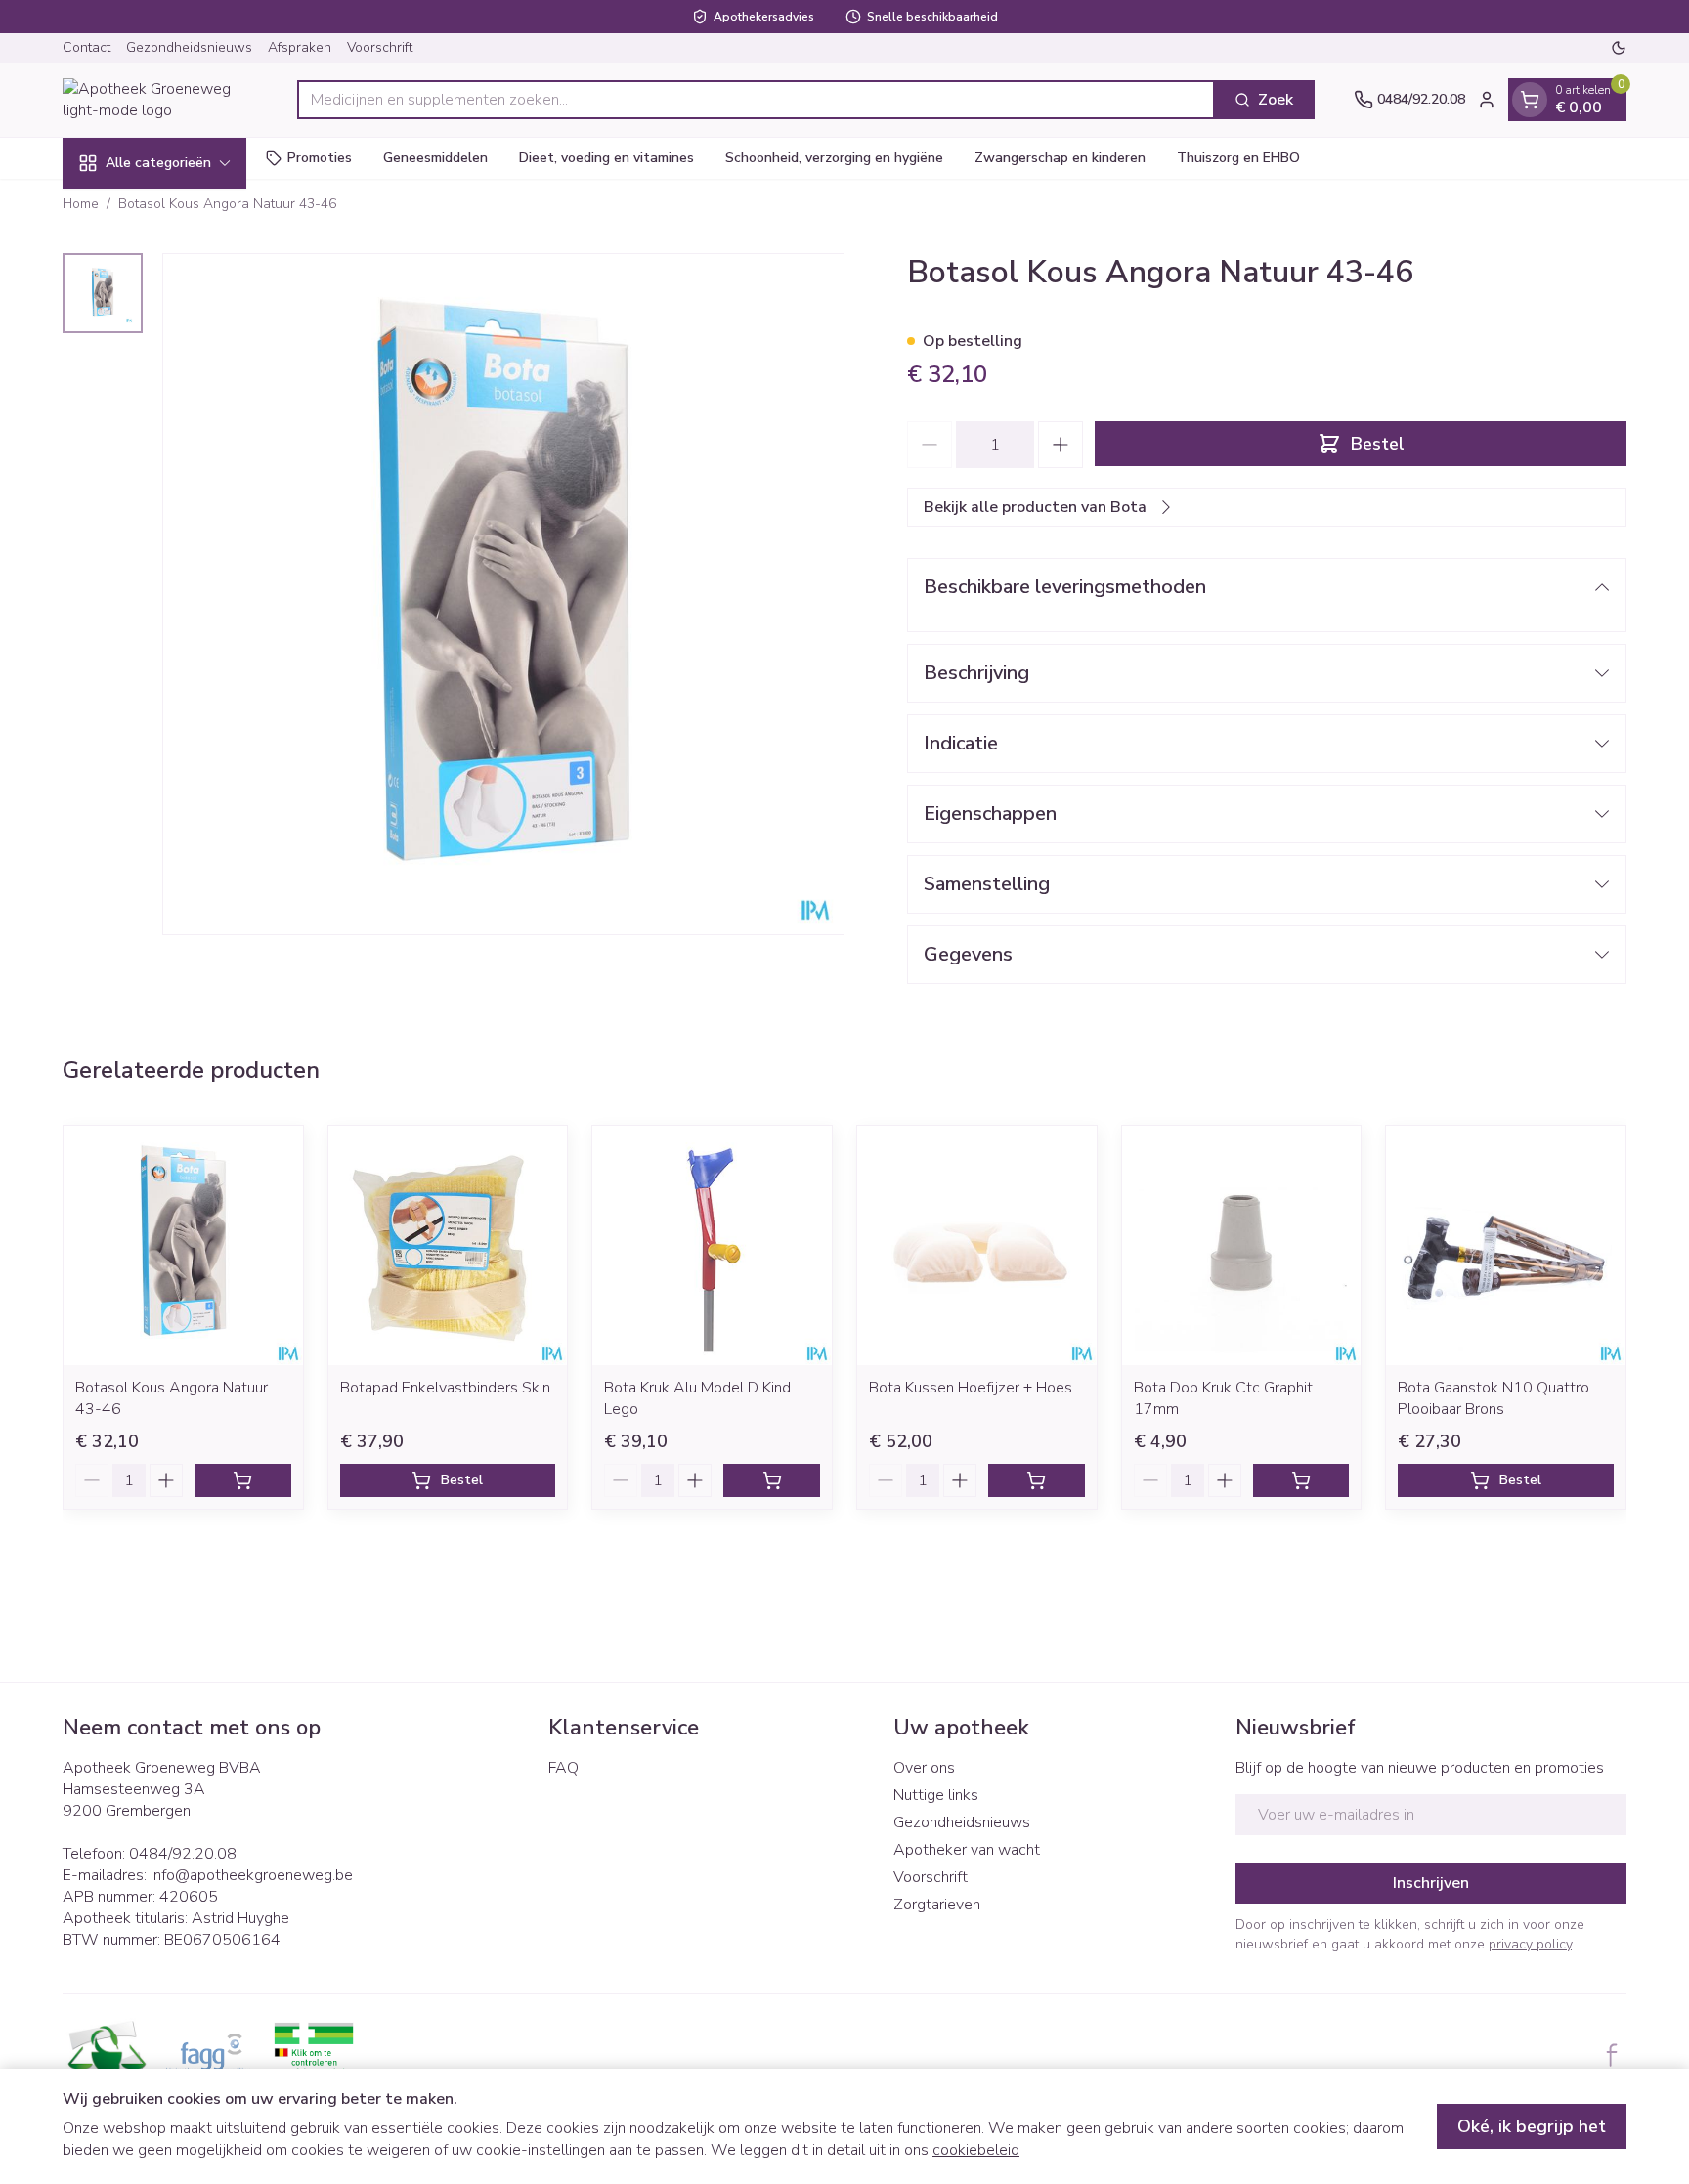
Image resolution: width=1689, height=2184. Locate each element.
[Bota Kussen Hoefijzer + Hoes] (977, 1245)
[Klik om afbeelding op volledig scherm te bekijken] (503, 594)
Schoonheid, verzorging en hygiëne (834, 158)
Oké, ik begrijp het (1532, 2126)
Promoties (320, 158)
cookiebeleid (976, 2150)
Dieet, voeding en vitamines (606, 158)
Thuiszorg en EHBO (1238, 158)
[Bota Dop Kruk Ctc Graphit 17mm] (1242, 1245)
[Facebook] (1612, 2055)
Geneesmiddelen (435, 158)
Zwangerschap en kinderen (1060, 158)
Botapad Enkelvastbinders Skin (445, 1388)
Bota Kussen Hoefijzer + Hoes (971, 1388)
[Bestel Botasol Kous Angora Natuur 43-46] (243, 1480)
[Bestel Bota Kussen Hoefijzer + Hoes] (1037, 1480)
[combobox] (756, 100)
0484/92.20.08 (183, 1854)
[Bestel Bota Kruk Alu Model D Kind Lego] (772, 1480)
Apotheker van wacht (967, 1850)
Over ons (924, 1768)
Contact (87, 47)
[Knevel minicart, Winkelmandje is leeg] (1530, 100)
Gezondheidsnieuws (189, 47)
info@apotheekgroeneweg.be (252, 1875)
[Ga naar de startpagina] (160, 100)
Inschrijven (1431, 1883)
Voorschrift (380, 47)
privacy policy (1530, 1944)
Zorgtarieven (937, 1905)
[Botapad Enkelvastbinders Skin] (448, 1245)
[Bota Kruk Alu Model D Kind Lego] (712, 1245)
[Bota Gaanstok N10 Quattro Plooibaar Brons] (1506, 1245)
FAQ (563, 1768)
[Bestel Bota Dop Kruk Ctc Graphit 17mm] (1301, 1480)
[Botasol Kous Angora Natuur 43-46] (183, 1245)
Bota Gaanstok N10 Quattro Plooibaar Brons (1494, 1398)
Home (81, 204)
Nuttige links (936, 1795)
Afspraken (300, 47)
